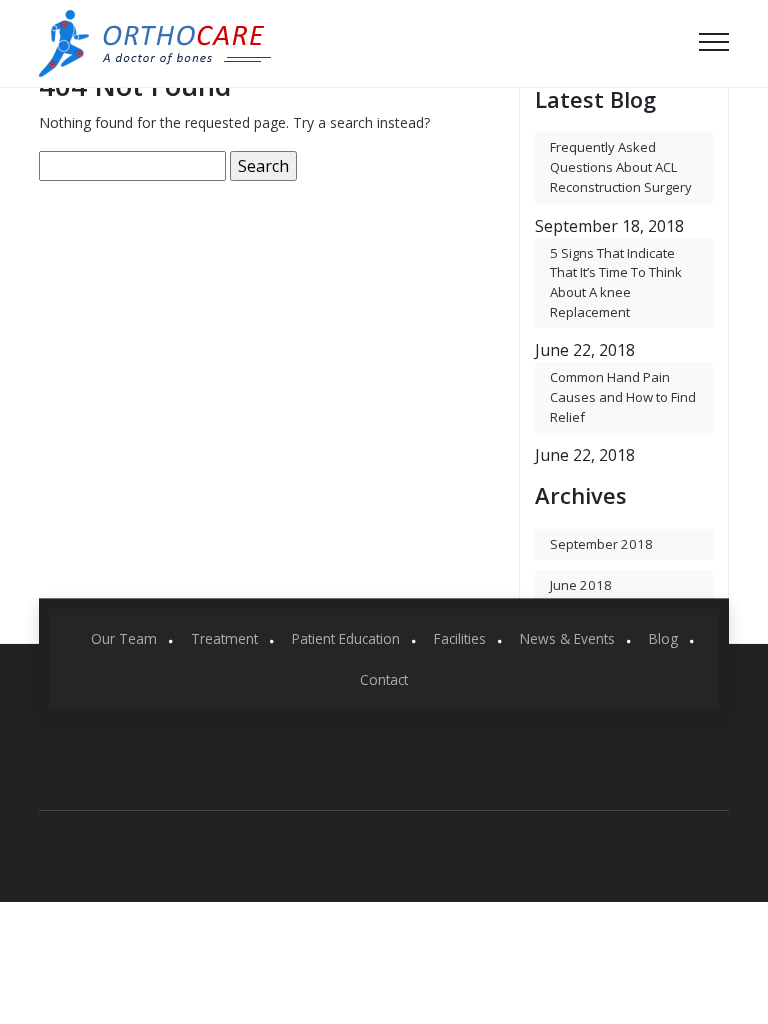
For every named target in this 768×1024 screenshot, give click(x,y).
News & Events (567, 638)
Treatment (224, 638)
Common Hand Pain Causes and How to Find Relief (623, 396)
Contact (384, 678)
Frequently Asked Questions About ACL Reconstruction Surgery (621, 166)
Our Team (124, 638)
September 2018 (601, 544)
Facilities (460, 638)
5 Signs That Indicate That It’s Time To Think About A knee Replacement (616, 282)
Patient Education (346, 638)
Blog (663, 638)
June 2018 (581, 585)
